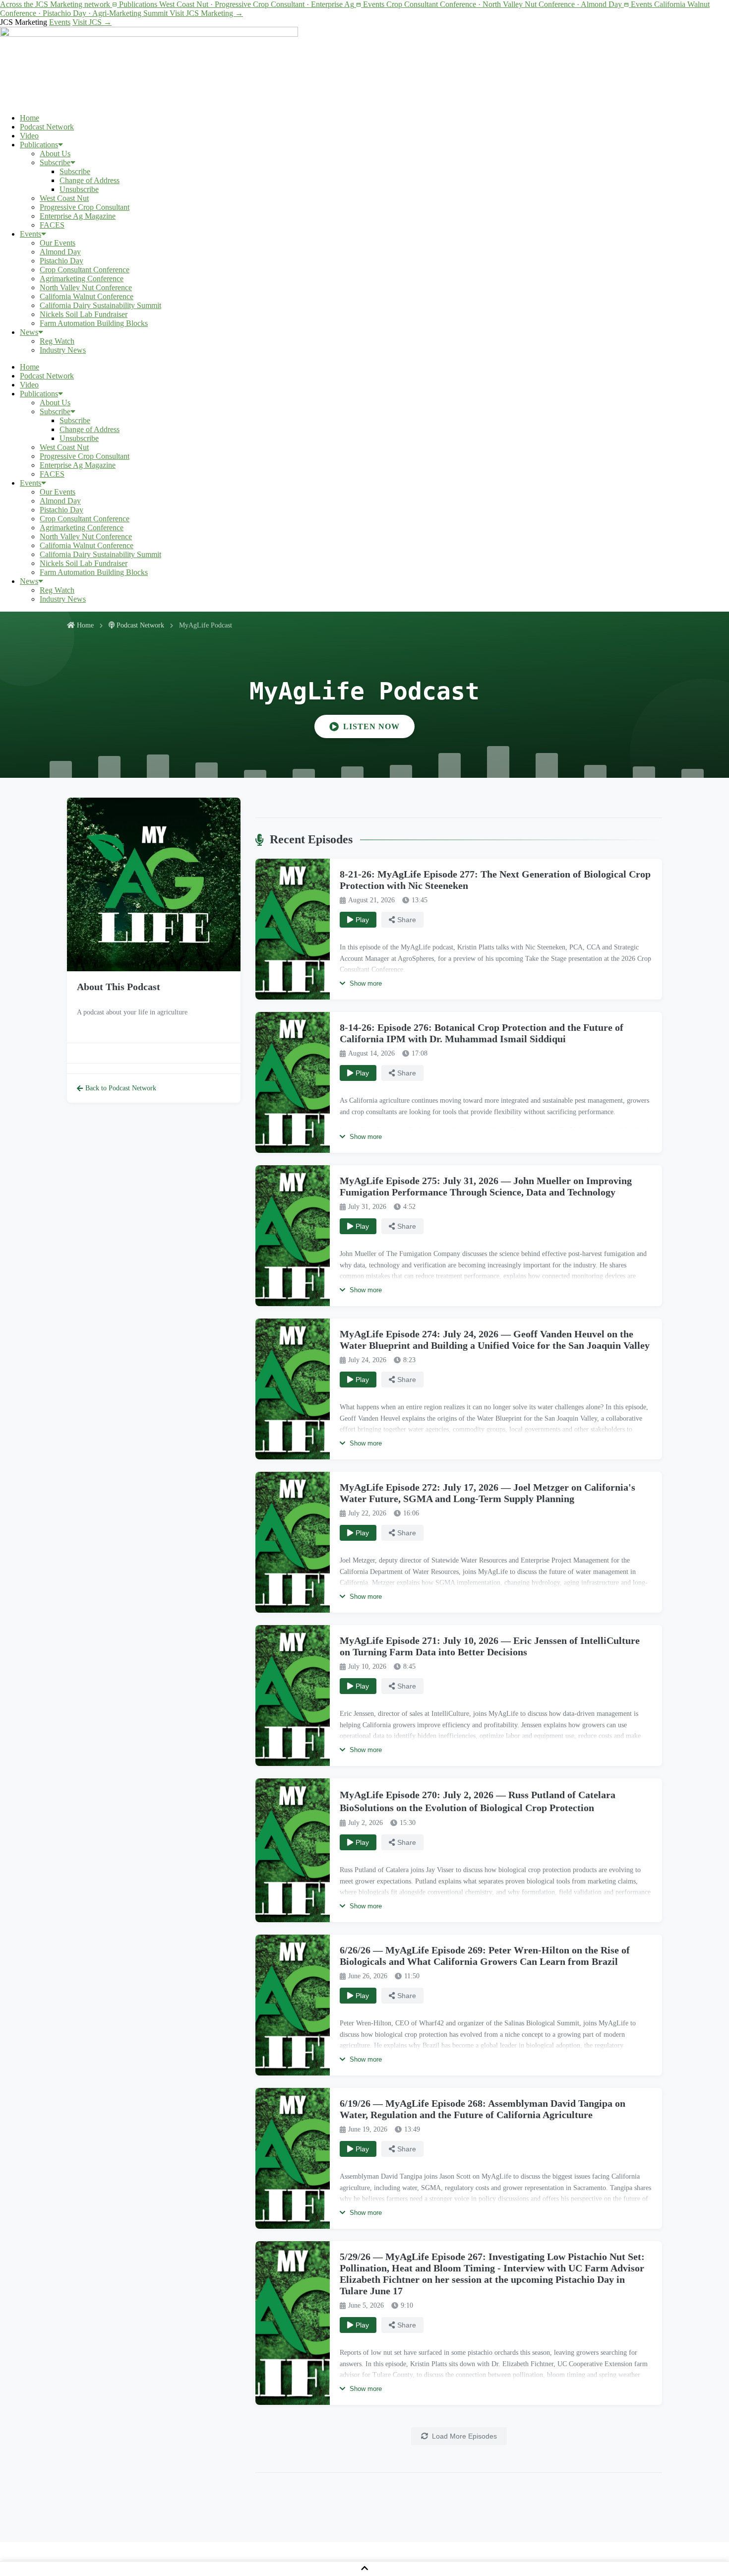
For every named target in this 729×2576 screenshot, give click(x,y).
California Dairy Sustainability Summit (100, 305)
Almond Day (60, 252)
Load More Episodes (464, 2436)
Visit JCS (92, 22)
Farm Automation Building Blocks (94, 323)
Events (60, 22)
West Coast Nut (64, 198)
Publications (39, 145)
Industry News (63, 350)
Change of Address (90, 180)
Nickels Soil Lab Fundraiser (84, 314)
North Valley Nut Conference (86, 287)
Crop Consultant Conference (85, 270)
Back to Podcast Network (121, 1088)
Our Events (58, 243)
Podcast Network (47, 127)
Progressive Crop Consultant (85, 207)
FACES (52, 225)
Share (407, 920)
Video (29, 136)
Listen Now (371, 726)
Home (30, 118)
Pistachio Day (61, 261)
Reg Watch (57, 341)
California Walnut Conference (87, 296)
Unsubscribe (79, 189)
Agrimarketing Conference (82, 279)
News (29, 332)
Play (362, 920)
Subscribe (55, 162)
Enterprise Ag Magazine (78, 216)
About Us (55, 154)
